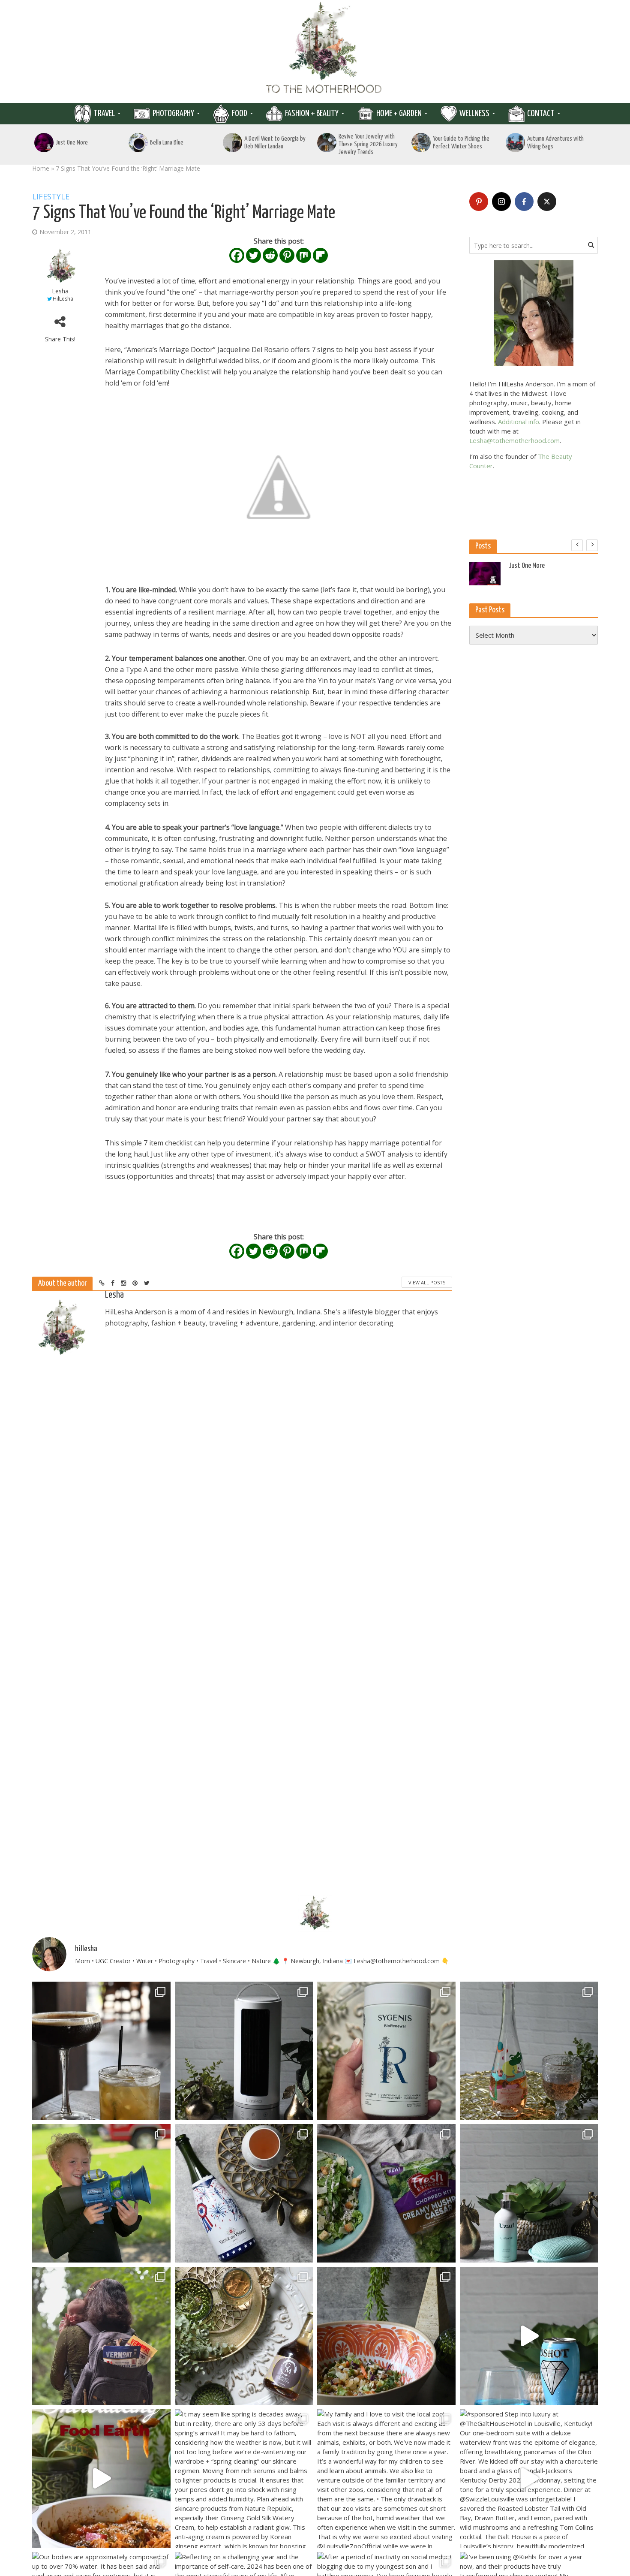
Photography (173, 114)
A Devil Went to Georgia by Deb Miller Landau (275, 143)
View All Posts (427, 1282)
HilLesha (63, 299)
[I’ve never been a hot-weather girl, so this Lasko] (244, 2051)
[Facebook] (237, 255)
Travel (104, 114)
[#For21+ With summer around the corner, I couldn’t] (529, 2336)
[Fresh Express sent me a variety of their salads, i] (386, 2336)
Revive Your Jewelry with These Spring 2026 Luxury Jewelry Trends (368, 144)
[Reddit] (270, 255)
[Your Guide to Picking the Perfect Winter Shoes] (421, 143)
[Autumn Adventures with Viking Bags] (515, 143)
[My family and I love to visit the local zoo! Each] (386, 2478)
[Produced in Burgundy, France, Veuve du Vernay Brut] (244, 2193)
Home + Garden (399, 114)
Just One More (72, 143)
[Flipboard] (320, 255)
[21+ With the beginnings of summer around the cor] (244, 2336)
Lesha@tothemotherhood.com (514, 440)
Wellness (474, 114)
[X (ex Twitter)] (547, 202)
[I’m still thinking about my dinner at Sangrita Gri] (101, 2051)
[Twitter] (253, 255)
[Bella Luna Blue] (138, 143)
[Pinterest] (287, 255)
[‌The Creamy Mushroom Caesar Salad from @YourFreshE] (386, 2193)
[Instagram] (501, 202)
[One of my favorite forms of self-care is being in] (529, 2193)
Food (240, 114)
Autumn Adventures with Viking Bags (555, 143)
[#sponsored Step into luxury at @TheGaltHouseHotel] (529, 2478)
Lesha (60, 291)
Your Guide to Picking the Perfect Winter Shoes (461, 143)
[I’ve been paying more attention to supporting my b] (386, 2051)
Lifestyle (51, 197)
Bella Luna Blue (167, 143)
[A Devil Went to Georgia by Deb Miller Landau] (232, 143)
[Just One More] (44, 143)
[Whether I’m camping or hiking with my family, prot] (101, 2336)
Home (41, 168)
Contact (541, 114)
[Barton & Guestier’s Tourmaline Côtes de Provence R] (529, 2051)
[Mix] (304, 255)
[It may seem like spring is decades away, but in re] (244, 2478)
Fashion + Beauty (312, 114)
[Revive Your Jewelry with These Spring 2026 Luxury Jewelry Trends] (327, 143)
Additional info (519, 422)
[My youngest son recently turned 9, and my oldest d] (101, 2193)
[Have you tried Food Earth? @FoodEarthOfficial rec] (101, 2478)
